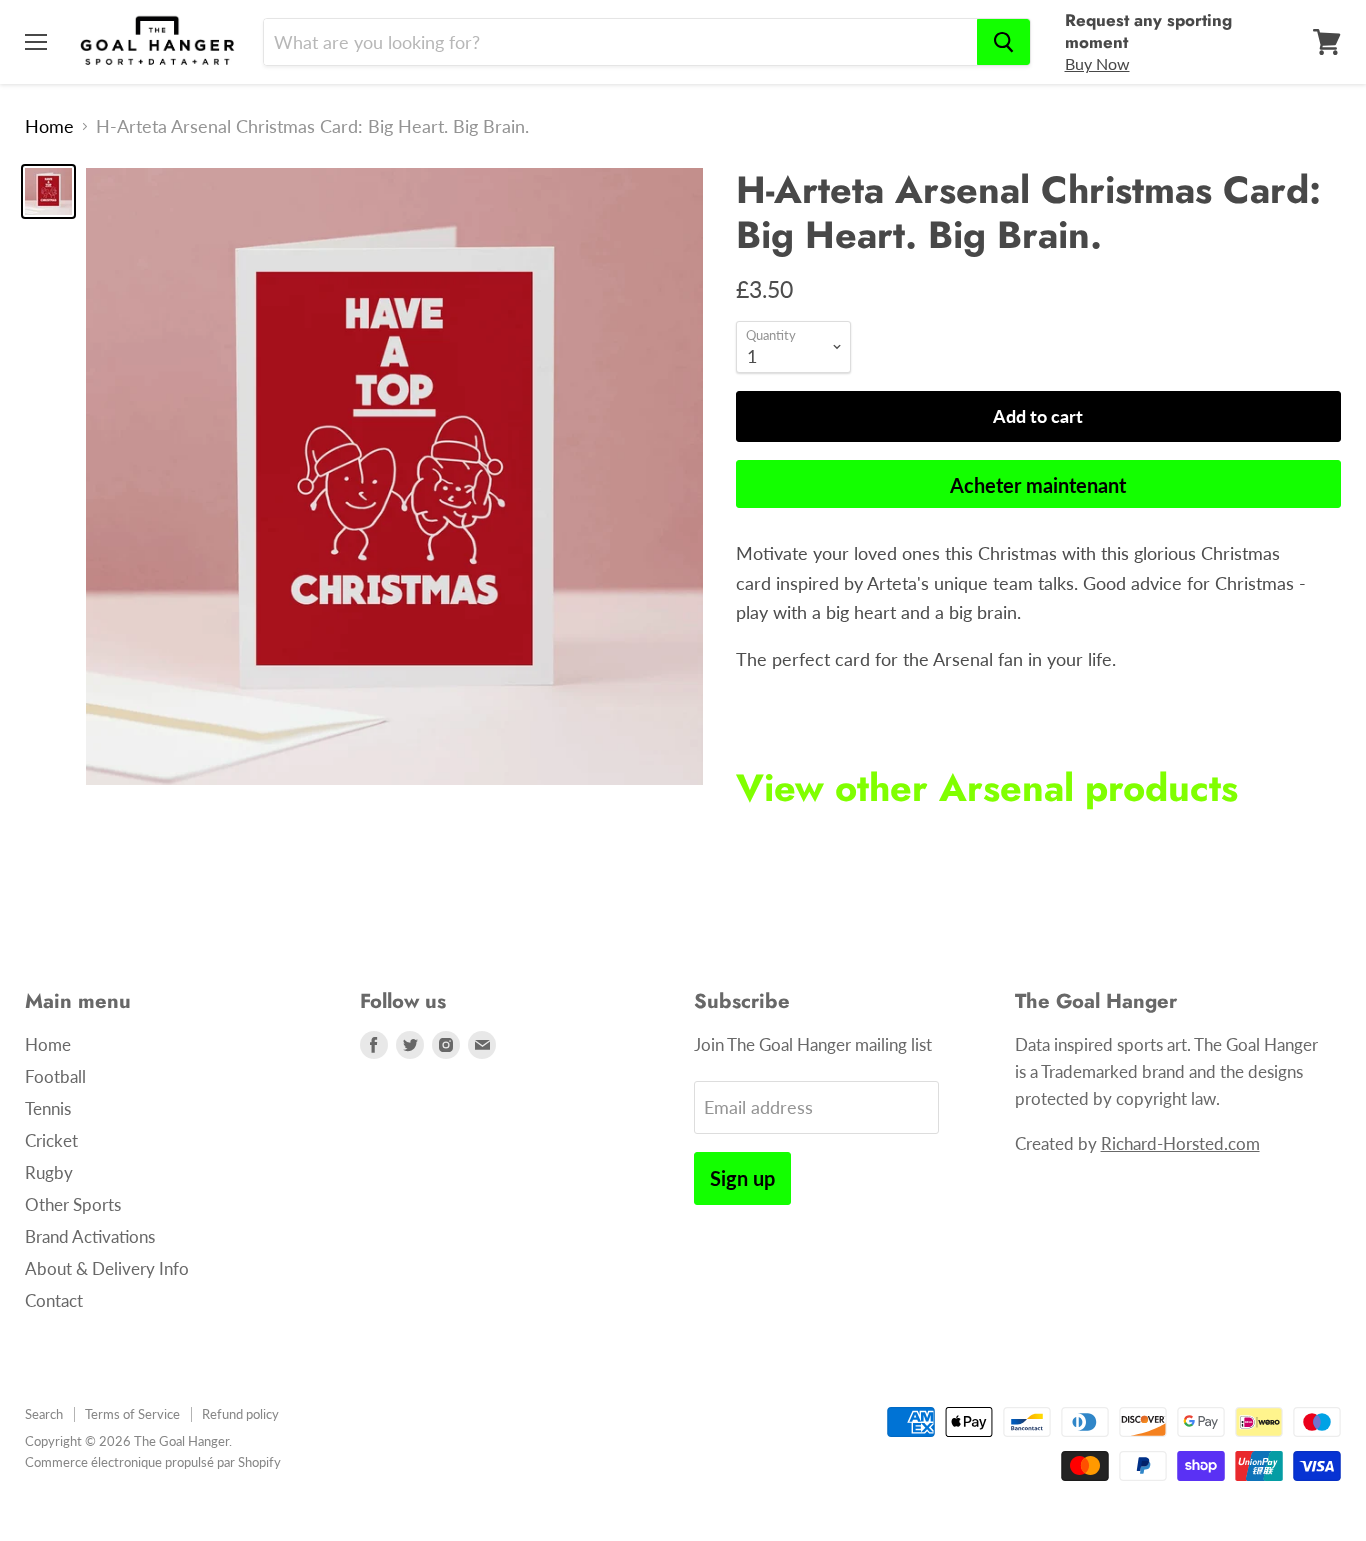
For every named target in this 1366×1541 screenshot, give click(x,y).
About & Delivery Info (107, 1268)
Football (55, 1076)
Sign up (742, 1178)
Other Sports (73, 1204)
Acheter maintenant (1038, 485)
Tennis (48, 1108)
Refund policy (240, 1414)
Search (44, 1414)
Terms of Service (132, 1414)
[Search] (1003, 42)
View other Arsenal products (987, 788)
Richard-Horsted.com (1180, 1143)
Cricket (51, 1140)
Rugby (49, 1172)
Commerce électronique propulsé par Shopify (153, 1462)
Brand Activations (90, 1236)
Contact (54, 1300)
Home (49, 126)
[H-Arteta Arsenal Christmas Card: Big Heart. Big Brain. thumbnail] (48, 191)
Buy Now (1097, 63)
